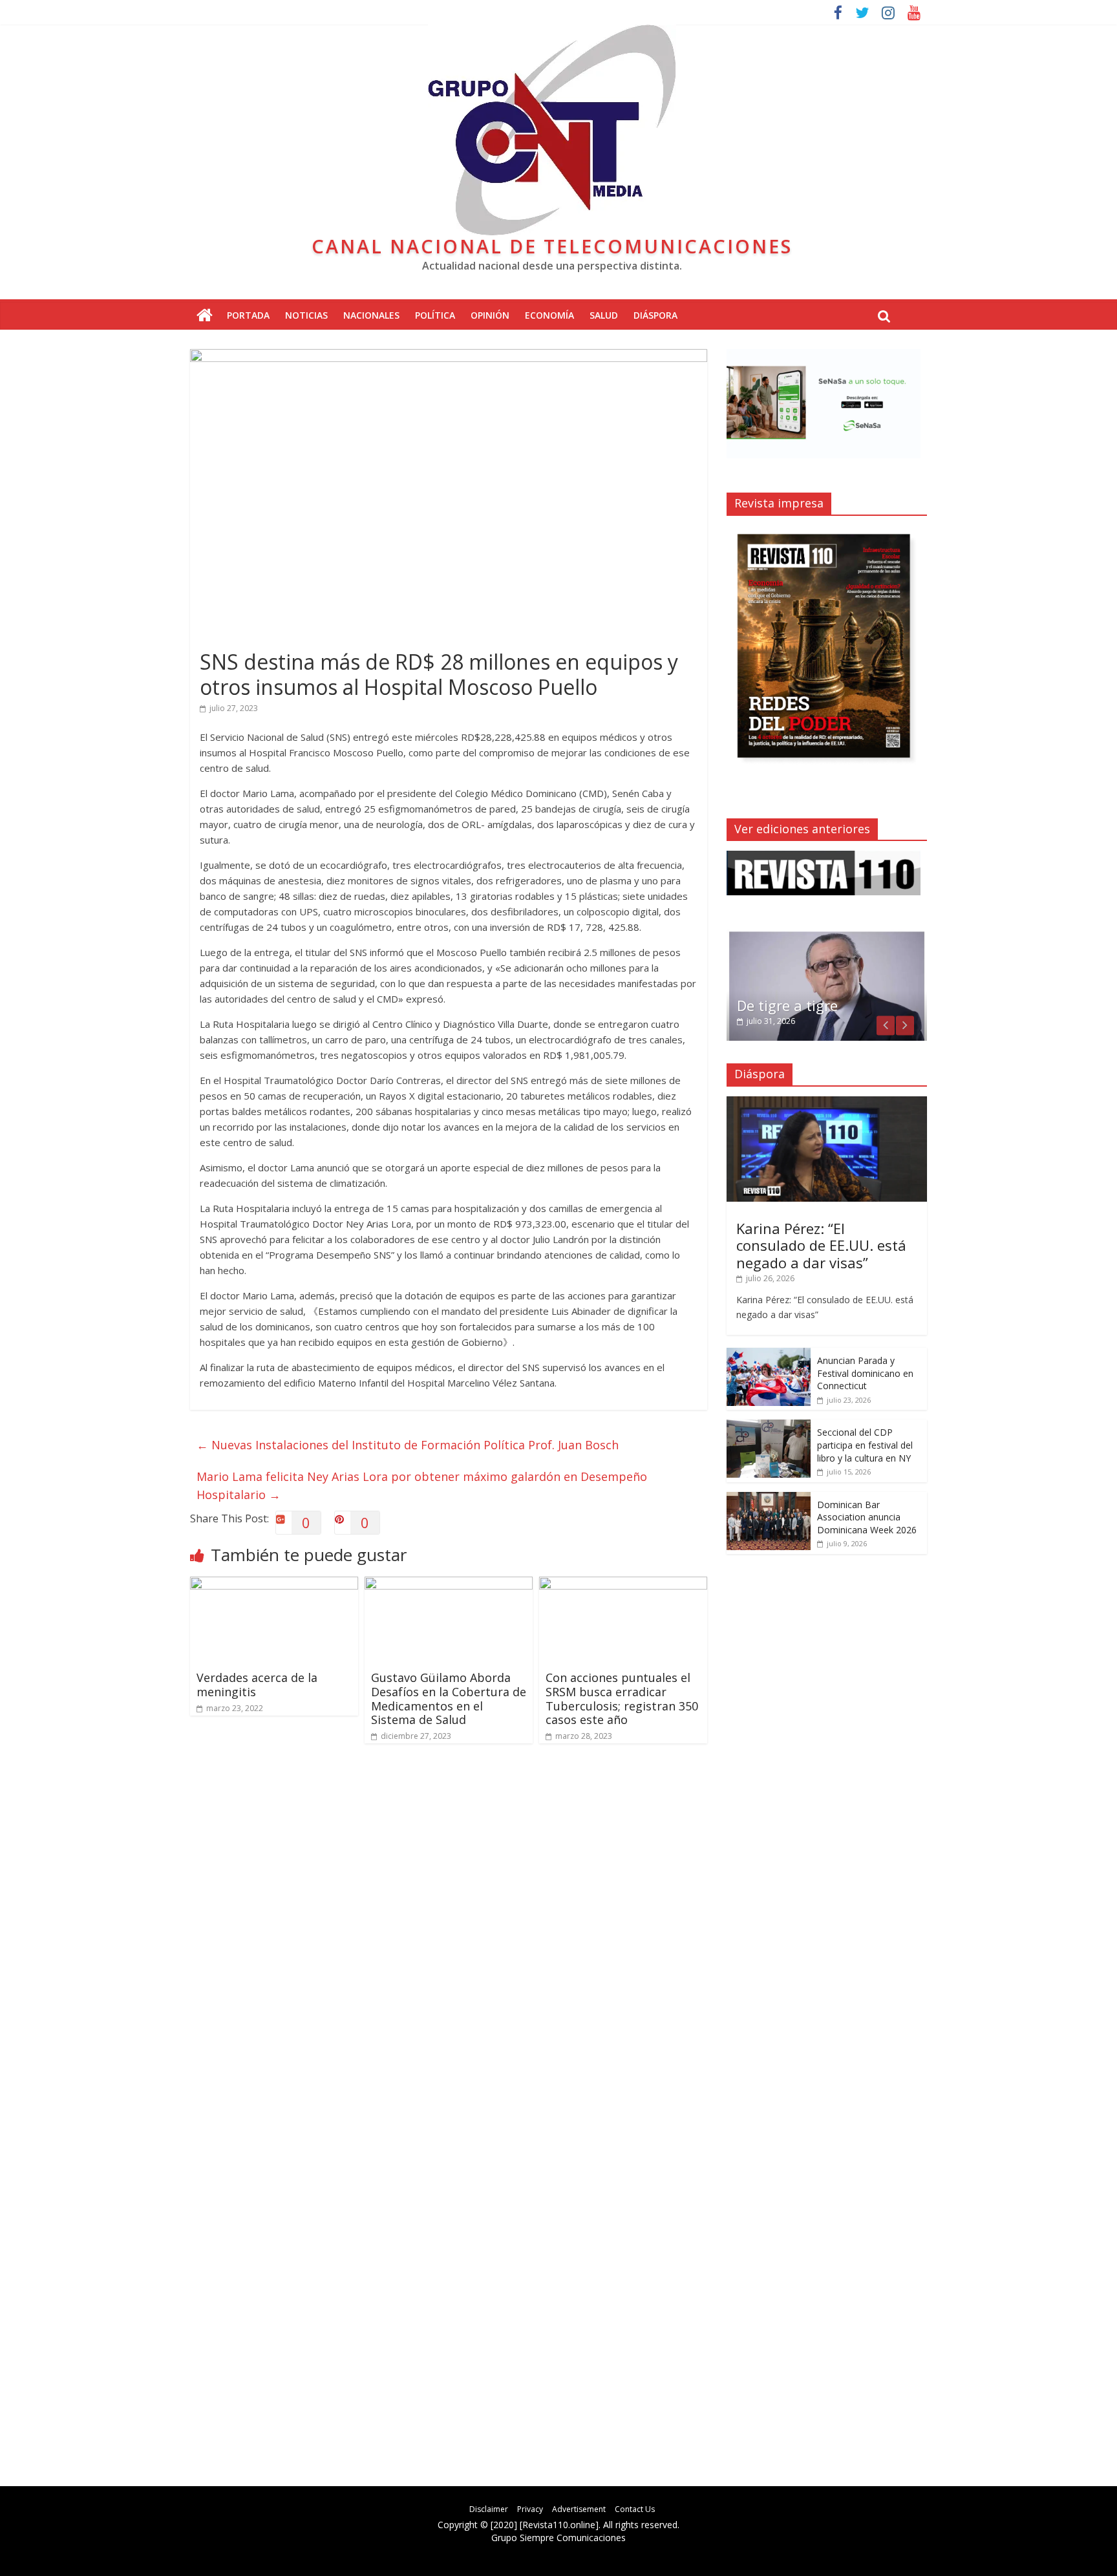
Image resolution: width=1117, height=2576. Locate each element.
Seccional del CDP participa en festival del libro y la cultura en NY (865, 1445)
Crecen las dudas (794, 1005)
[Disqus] (449, 1938)
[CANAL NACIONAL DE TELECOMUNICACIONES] (205, 316)
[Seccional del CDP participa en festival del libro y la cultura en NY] (769, 1426)
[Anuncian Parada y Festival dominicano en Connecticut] (769, 1355)
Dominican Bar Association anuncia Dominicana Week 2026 (867, 1517)
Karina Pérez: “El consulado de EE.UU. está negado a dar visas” (821, 1245)
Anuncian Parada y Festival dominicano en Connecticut (865, 1373)
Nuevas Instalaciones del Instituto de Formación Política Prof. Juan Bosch (408, 1445)
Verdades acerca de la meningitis (257, 1685)
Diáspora (655, 315)
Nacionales (371, 315)
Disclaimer (489, 2509)
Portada (248, 315)
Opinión (490, 315)
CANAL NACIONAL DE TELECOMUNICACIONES (552, 246)
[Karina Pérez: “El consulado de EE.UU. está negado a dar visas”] (827, 1103)
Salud (604, 315)
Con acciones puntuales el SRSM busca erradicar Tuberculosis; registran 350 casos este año (622, 1698)
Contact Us (635, 2509)
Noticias (306, 315)
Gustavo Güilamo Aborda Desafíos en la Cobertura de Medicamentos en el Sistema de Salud (449, 1698)
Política (435, 315)
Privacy (530, 2509)
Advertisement (579, 2509)
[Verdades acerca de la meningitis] (274, 1584)
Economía (549, 315)
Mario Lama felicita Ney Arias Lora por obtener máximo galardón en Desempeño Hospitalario (422, 1486)
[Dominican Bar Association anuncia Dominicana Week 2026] (769, 1499)
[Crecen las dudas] (827, 936)
